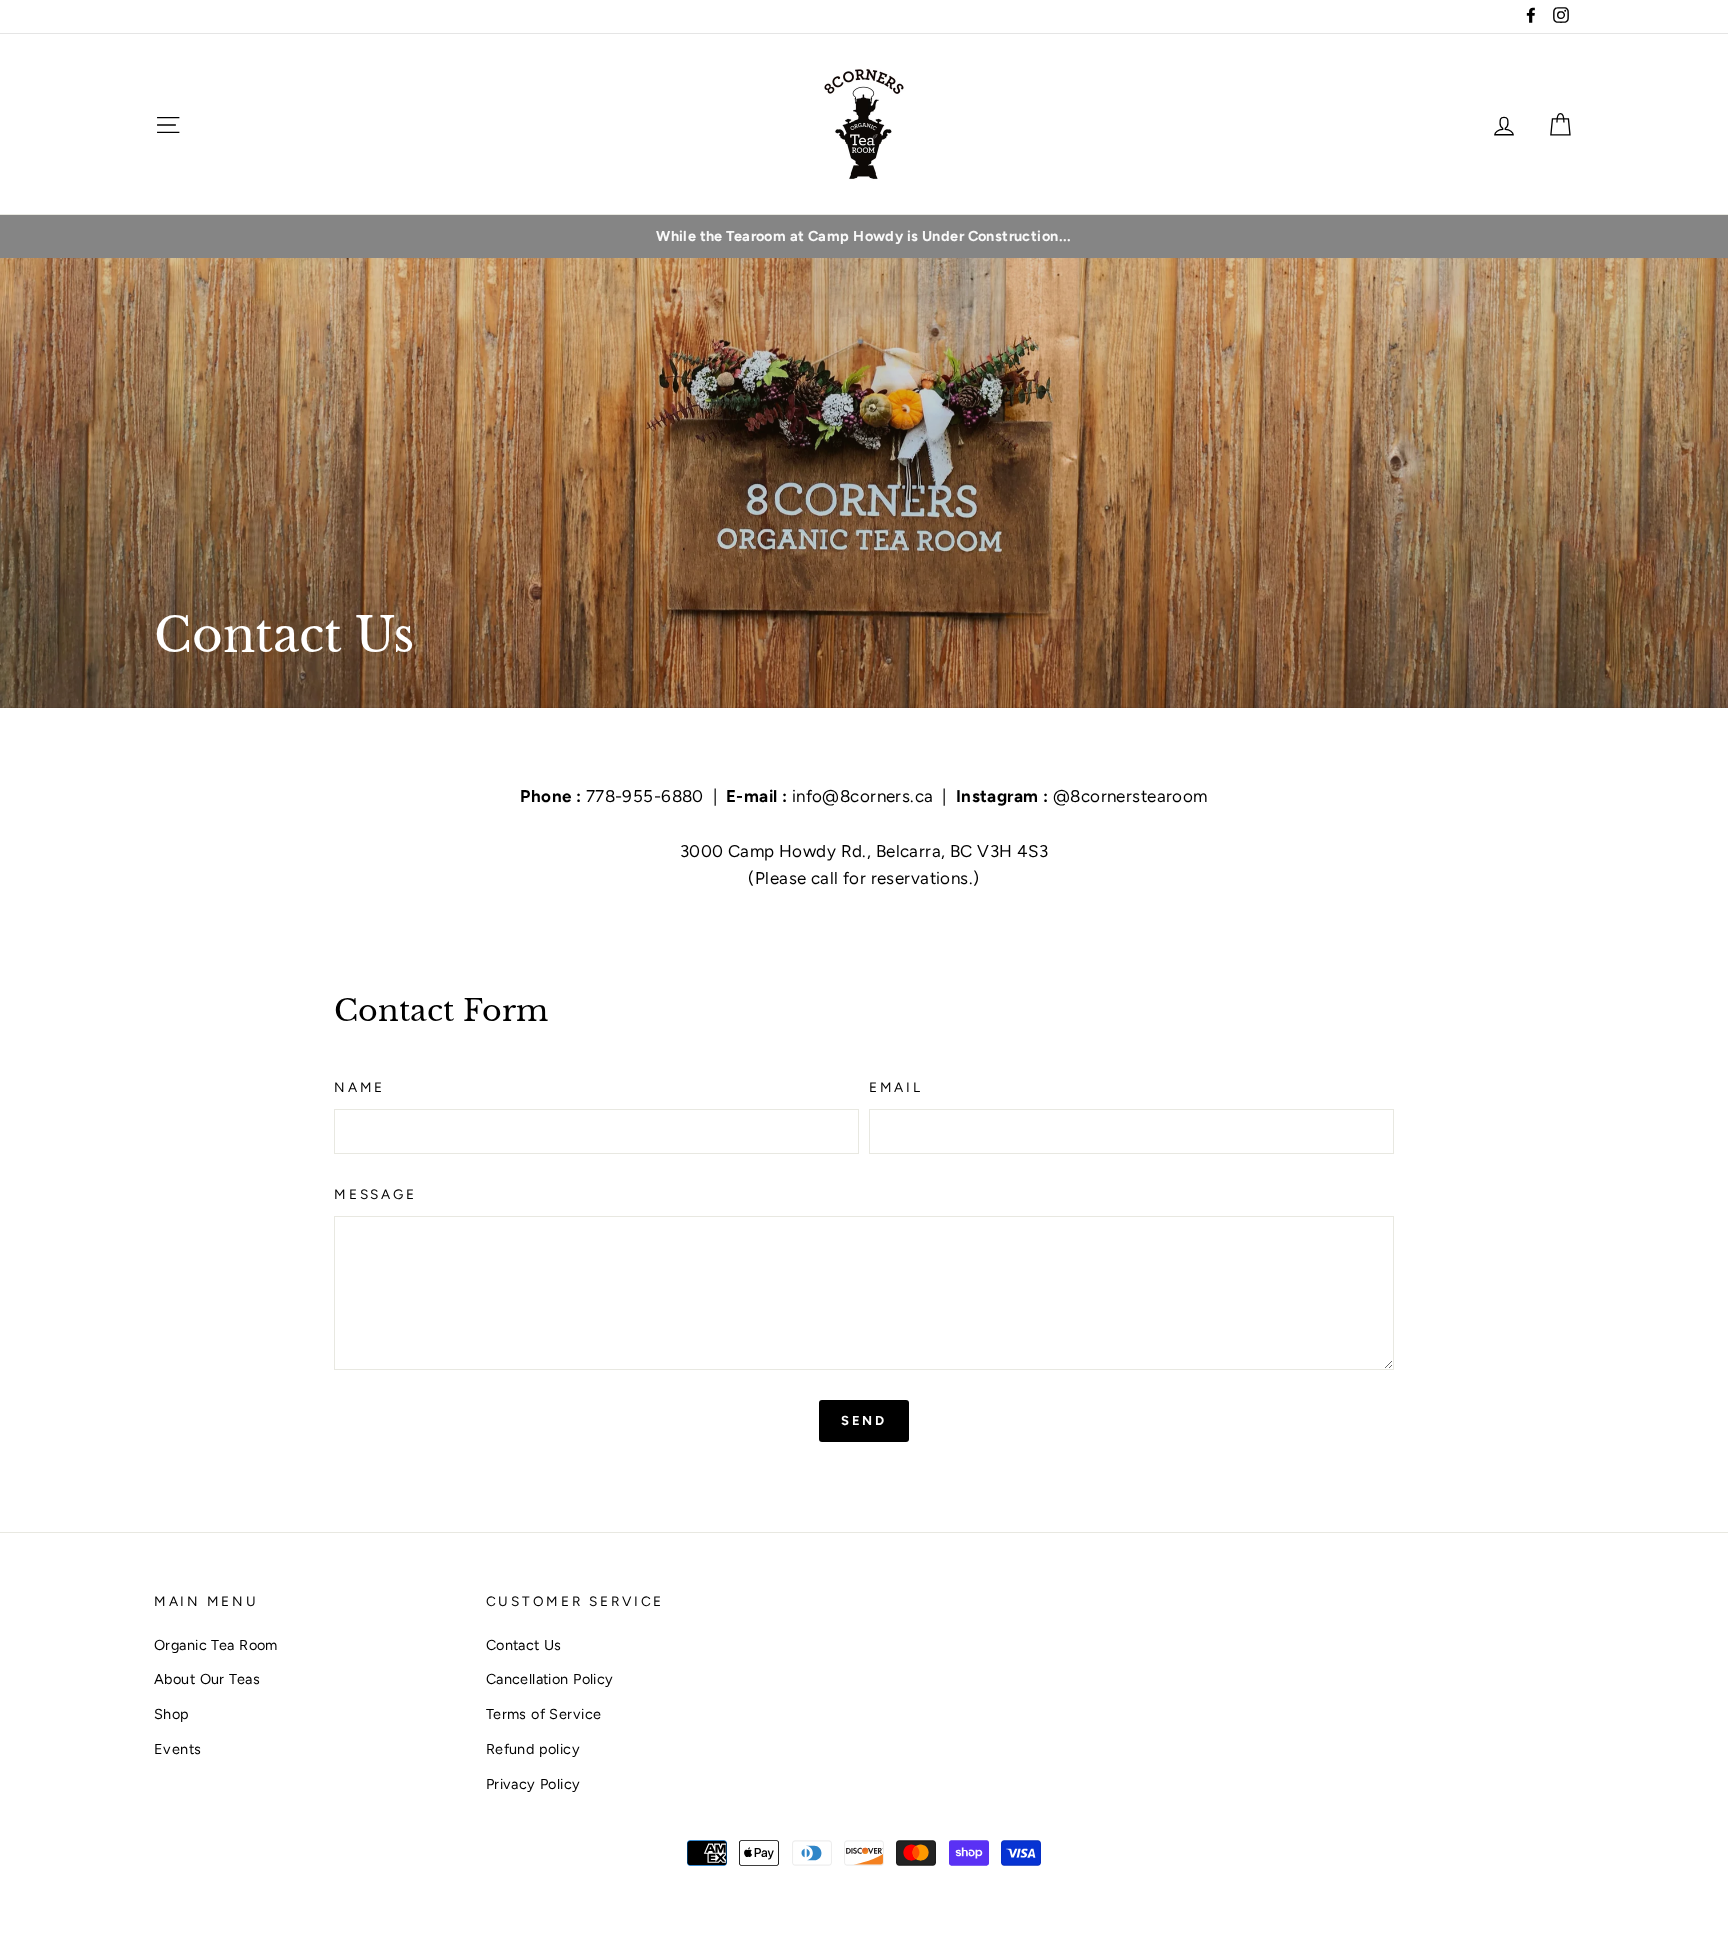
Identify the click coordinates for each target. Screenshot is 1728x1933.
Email (896, 1087)
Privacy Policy (533, 1784)
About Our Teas (207, 1679)
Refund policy (533, 1749)
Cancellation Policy (550, 1679)
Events (178, 1749)
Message (375, 1194)
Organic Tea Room (216, 1645)
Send (863, 1420)
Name (359, 1087)
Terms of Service (544, 1714)
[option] (864, 236)
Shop (172, 1714)
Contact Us (524, 1645)
